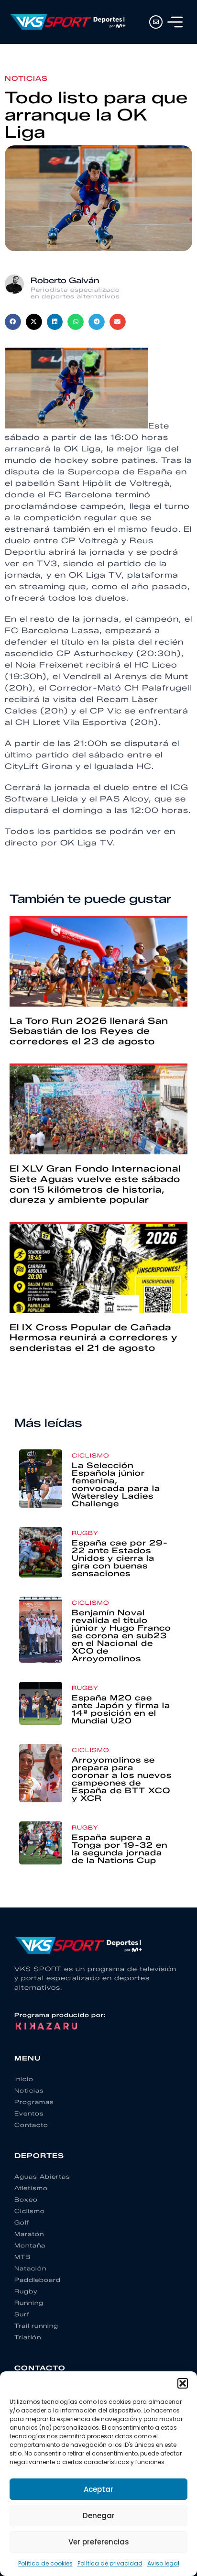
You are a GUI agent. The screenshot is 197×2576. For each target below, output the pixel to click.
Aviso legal (163, 2563)
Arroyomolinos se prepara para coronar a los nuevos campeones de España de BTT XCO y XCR (122, 1779)
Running (29, 2303)
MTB (22, 2257)
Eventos (29, 2113)
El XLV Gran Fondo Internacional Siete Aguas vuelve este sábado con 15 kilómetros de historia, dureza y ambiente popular (95, 1184)
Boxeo (26, 2199)
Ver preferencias (99, 2542)
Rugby (85, 1533)
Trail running (36, 2326)
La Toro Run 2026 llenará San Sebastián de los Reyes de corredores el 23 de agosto (89, 1031)
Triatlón (28, 2337)
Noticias (26, 79)
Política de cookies (45, 2563)
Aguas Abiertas (42, 2176)
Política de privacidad (110, 2563)
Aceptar (98, 2489)
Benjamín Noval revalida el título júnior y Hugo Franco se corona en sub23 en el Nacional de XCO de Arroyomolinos (121, 1636)
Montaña (30, 2245)
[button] (183, 2383)
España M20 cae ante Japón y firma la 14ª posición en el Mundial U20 (121, 1709)
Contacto (31, 2125)
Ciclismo (90, 1455)
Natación (30, 2268)
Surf (22, 2314)
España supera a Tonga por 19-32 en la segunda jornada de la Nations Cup (120, 1849)
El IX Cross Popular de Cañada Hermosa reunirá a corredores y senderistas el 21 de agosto (93, 1338)
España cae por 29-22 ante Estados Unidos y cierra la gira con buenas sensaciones (120, 1558)
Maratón (29, 2234)
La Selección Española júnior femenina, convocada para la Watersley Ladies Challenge (116, 1485)
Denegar (99, 2516)
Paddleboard (38, 2280)
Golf (22, 2222)
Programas (34, 2102)
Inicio (24, 2079)
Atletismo (31, 2188)
